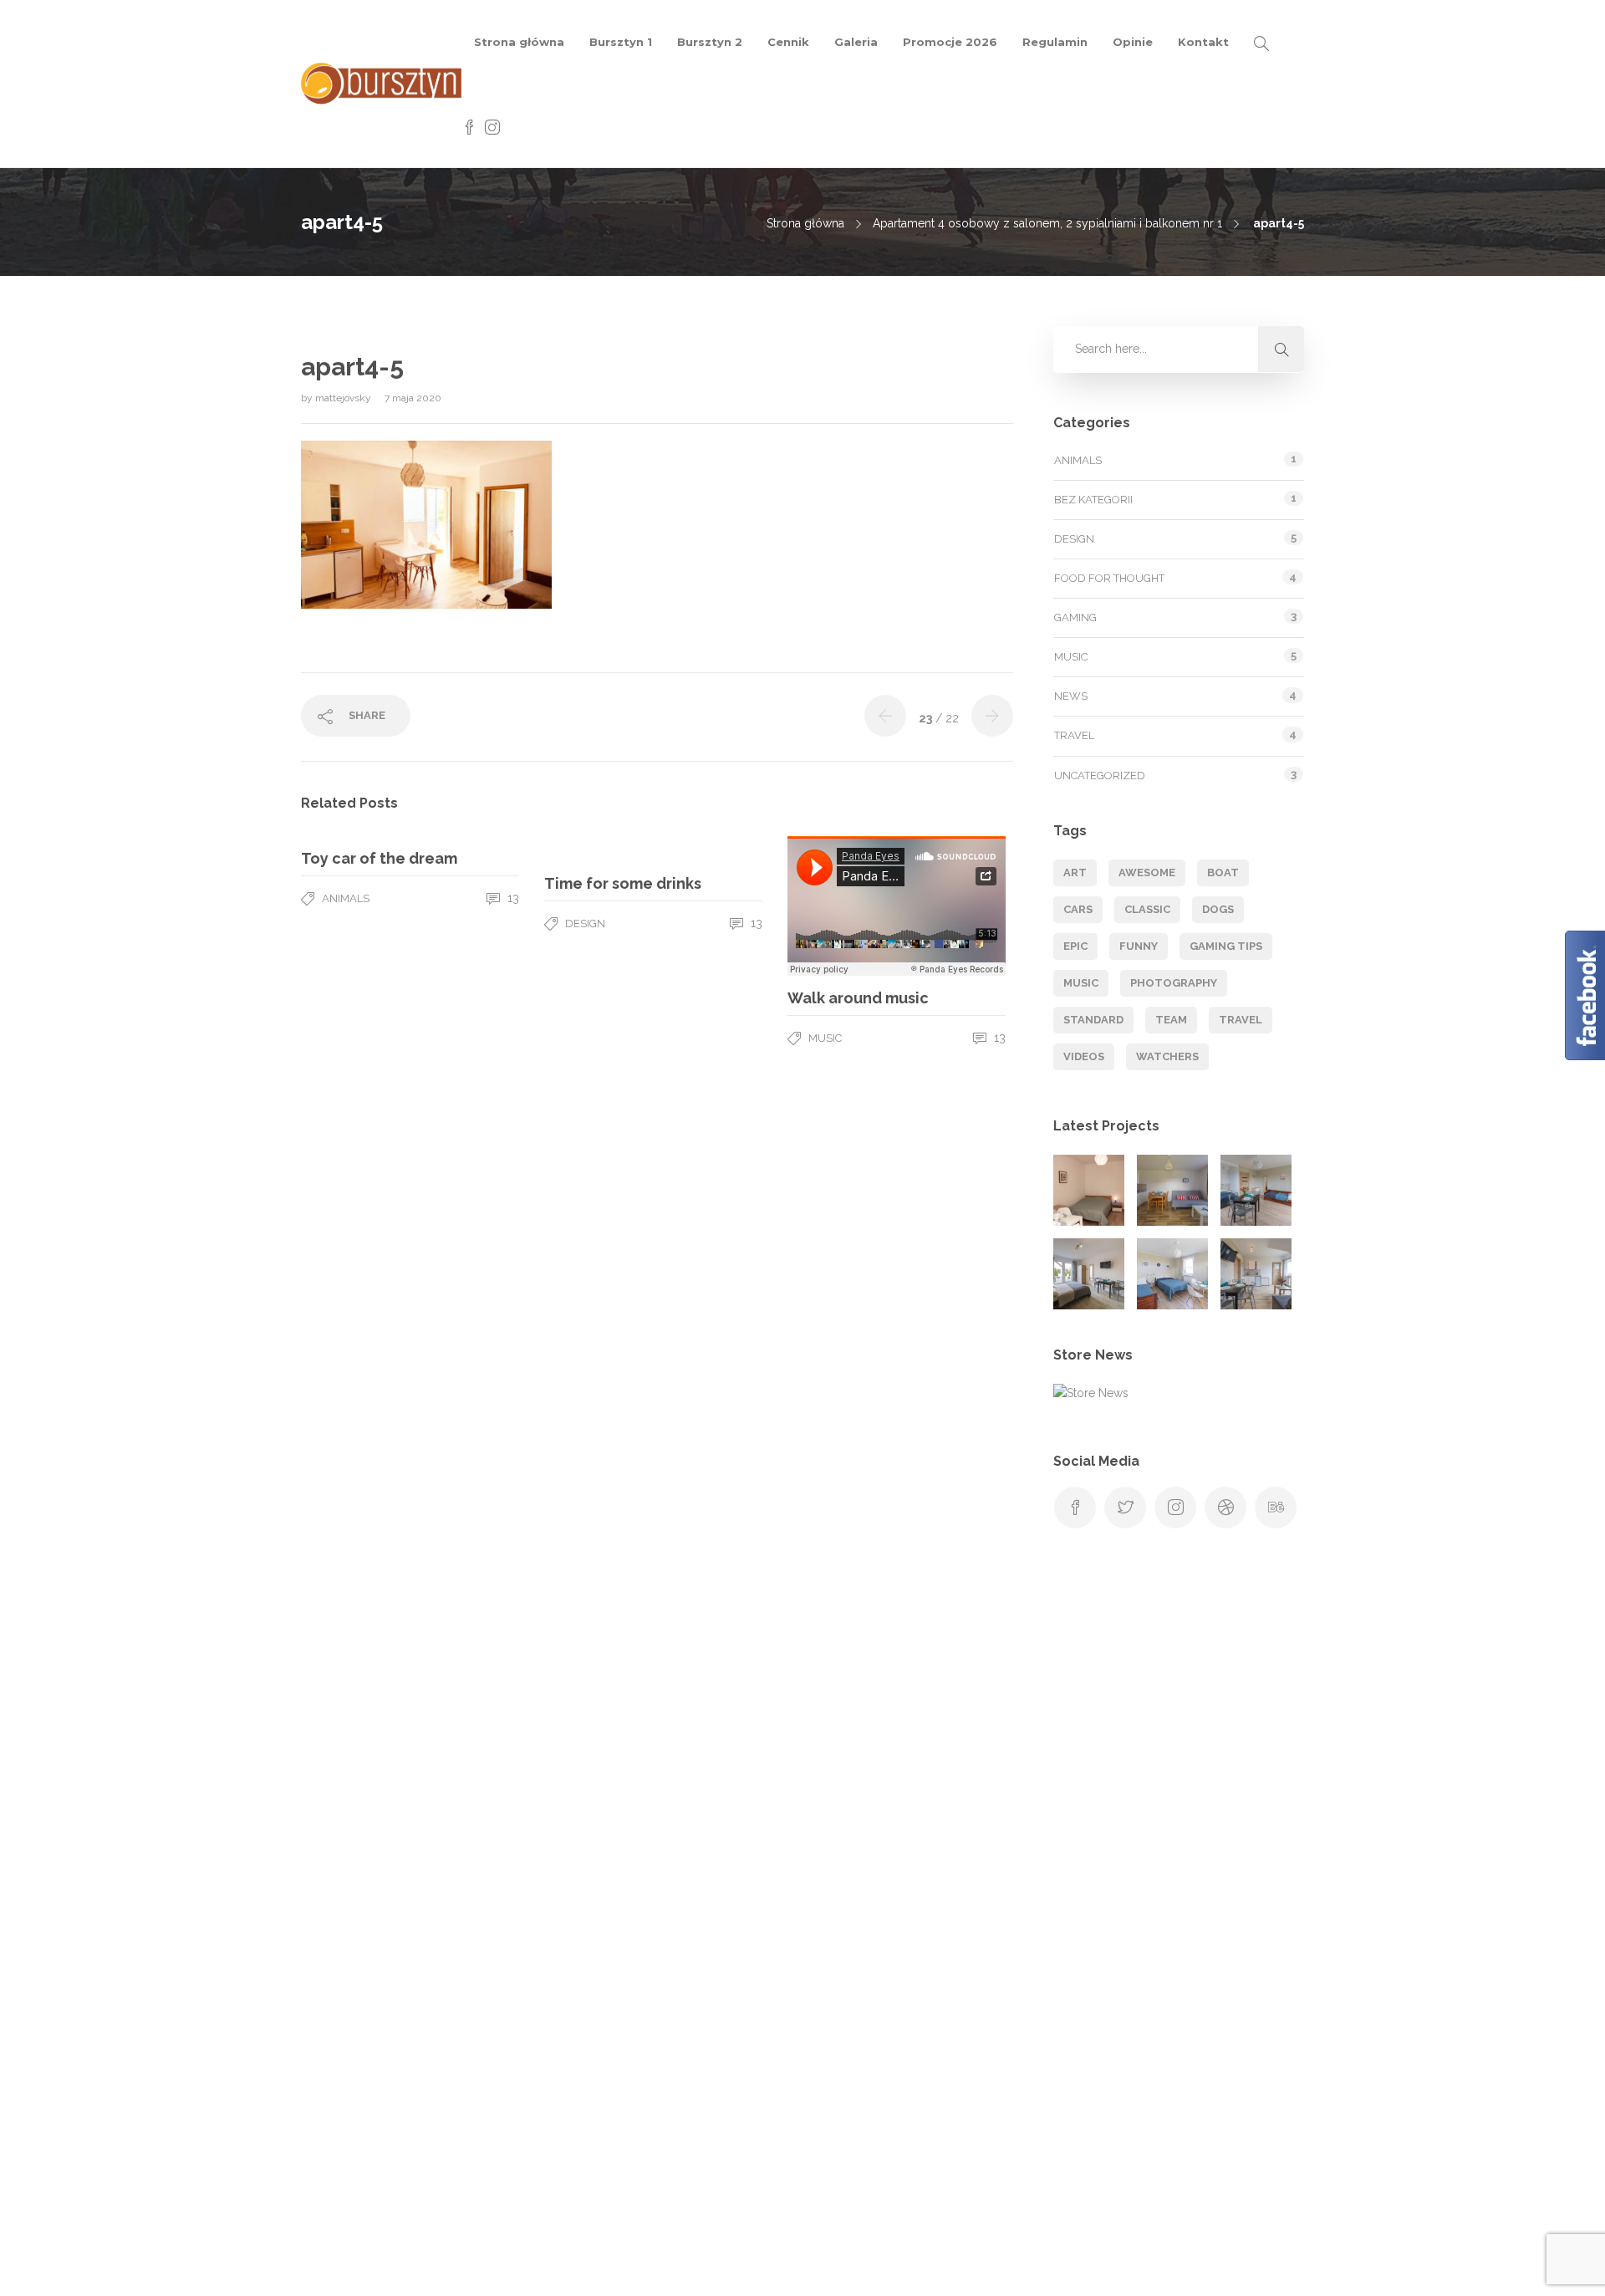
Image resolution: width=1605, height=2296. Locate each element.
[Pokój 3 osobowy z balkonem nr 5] (283, 2121)
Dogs (1218, 909)
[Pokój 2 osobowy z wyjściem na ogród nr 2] (1089, 1274)
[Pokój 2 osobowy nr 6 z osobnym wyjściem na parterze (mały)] (1089, 1190)
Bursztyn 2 (710, 42)
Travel (1074, 735)
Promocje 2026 (950, 42)
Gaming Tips (1226, 946)
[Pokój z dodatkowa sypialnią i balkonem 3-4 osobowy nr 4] (1256, 1274)
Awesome (1147, 872)
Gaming (1075, 617)
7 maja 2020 (413, 398)
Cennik (788, 42)
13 (512, 898)
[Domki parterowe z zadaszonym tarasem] (1172, 1190)
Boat (1223, 872)
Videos (1084, 1056)
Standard (1093, 1020)
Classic (1147, 909)
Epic (1075, 946)
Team (1171, 1020)
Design (585, 924)
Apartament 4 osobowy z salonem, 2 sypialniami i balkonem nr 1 (1047, 223)
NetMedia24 (1031, 2267)
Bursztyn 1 (621, 42)
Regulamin (1055, 42)
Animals (346, 898)
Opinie (1133, 42)
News (1071, 696)
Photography (1174, 983)
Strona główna (519, 42)
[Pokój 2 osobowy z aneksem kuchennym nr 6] (367, 2121)
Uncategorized (1100, 776)
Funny (1139, 946)
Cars (1078, 909)
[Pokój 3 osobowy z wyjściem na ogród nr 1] (1256, 1190)
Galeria (856, 42)
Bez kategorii (1093, 500)
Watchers (1167, 1056)
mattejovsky (344, 398)
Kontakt (1203, 42)
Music (825, 1038)
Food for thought (1109, 578)
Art (1075, 872)
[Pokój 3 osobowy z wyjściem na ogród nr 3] (1172, 1274)
